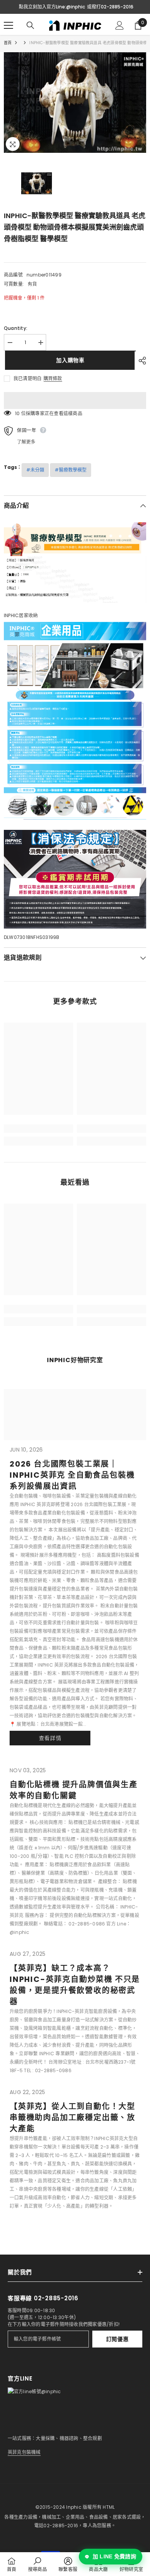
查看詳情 (50, 1738)
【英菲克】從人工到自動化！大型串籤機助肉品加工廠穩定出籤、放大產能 (72, 2117)
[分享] (140, 361)
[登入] (120, 25)
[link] (38, 1129)
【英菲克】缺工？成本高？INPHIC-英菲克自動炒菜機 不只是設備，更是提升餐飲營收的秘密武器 (75, 1985)
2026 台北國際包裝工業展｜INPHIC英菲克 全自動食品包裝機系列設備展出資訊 (72, 1475)
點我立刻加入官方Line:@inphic (52, 7)
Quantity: (16, 328)
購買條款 (53, 379)
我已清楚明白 (27, 378)
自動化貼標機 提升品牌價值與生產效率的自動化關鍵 (74, 1790)
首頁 (8, 43)
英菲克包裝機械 (24, 2452)
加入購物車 (69, 360)
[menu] (8, 25)
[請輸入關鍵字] (30, 25)
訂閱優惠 (117, 2339)
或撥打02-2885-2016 (110, 7)
